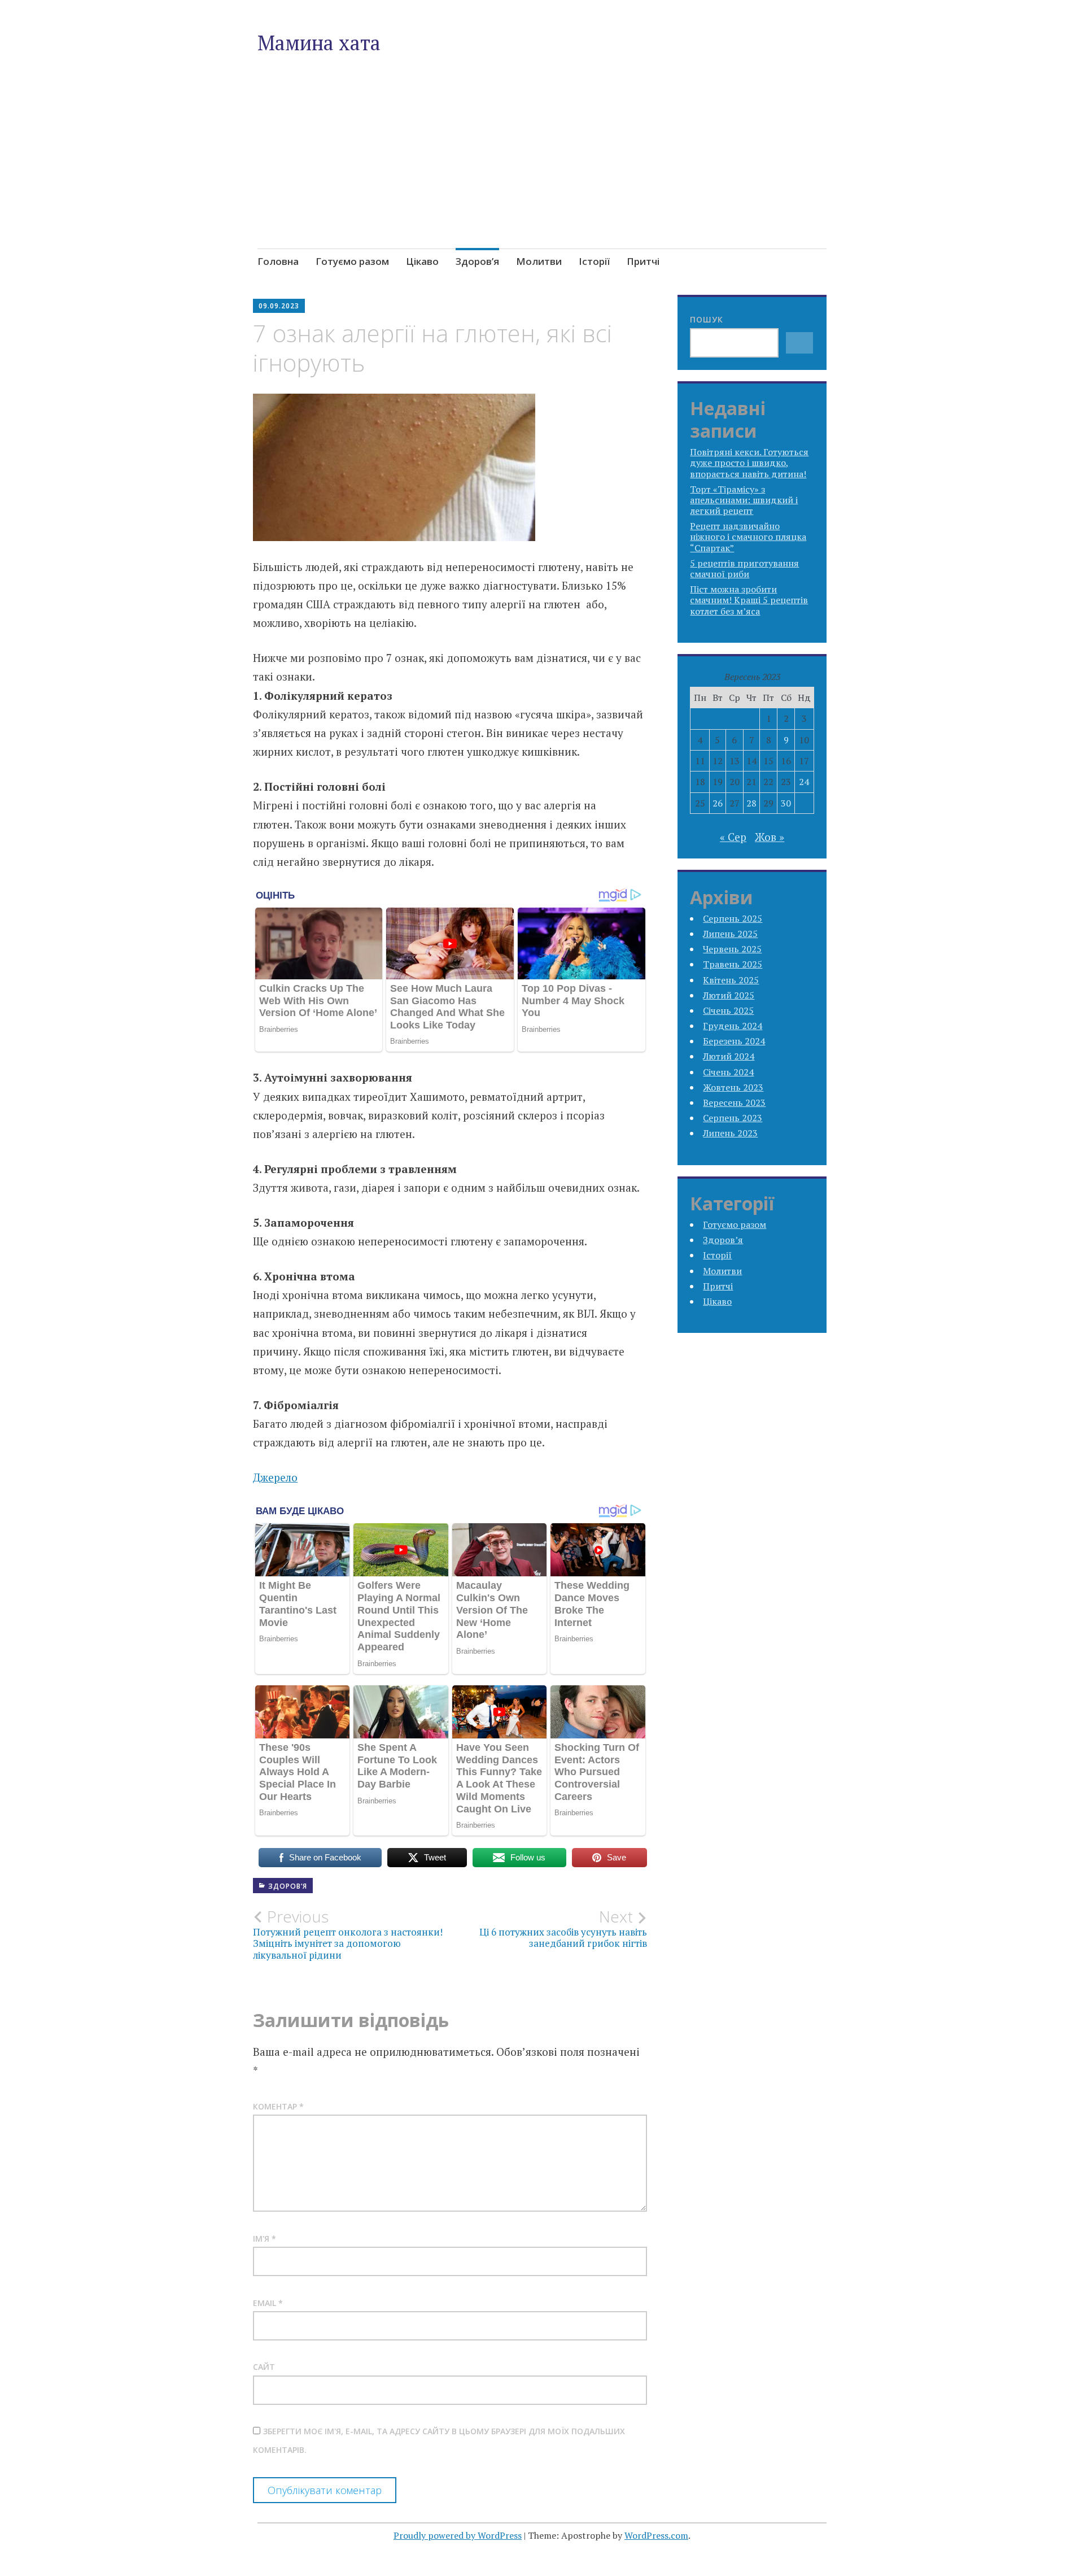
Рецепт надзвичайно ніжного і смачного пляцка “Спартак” (748, 537)
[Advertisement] (542, 177)
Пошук (707, 319)
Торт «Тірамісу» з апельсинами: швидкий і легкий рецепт (744, 500)
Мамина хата (319, 43)
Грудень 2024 (733, 1026)
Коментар (278, 2106)
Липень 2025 (730, 934)
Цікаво (422, 261)
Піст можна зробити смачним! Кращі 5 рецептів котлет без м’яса (749, 600)
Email (268, 2303)
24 (804, 782)
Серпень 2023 (733, 1118)
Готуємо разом (352, 261)
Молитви (539, 261)
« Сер (733, 837)
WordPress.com (656, 2535)
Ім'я (265, 2239)
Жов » (770, 837)
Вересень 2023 (734, 1102)
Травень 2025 (733, 964)
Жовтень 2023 (733, 1087)
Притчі (643, 261)
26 (718, 803)
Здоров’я (477, 261)
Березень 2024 (734, 1041)
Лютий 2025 (729, 995)
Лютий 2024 (729, 1056)
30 (786, 803)
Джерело (275, 1477)
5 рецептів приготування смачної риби (744, 568)
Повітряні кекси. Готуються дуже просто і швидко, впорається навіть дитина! (749, 463)
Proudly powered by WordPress (458, 2535)
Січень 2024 (728, 1072)
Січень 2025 (728, 1010)
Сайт (264, 2367)
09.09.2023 (279, 306)
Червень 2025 (732, 949)
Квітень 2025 (731, 980)
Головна (278, 261)
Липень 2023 (730, 1133)
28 (751, 803)
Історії (594, 261)
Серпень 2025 (733, 918)
